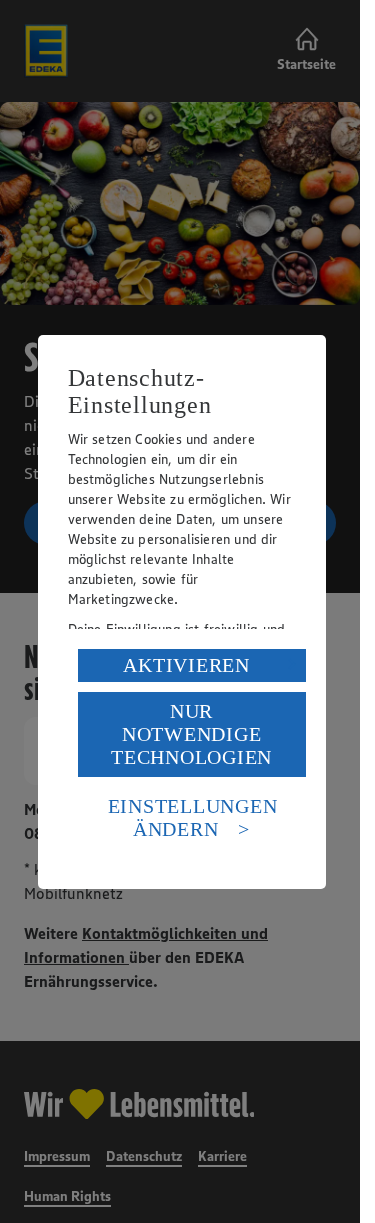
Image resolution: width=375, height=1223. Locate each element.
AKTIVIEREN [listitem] (186, 665)
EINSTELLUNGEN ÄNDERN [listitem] (193, 817)
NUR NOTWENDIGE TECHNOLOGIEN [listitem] (191, 734)
